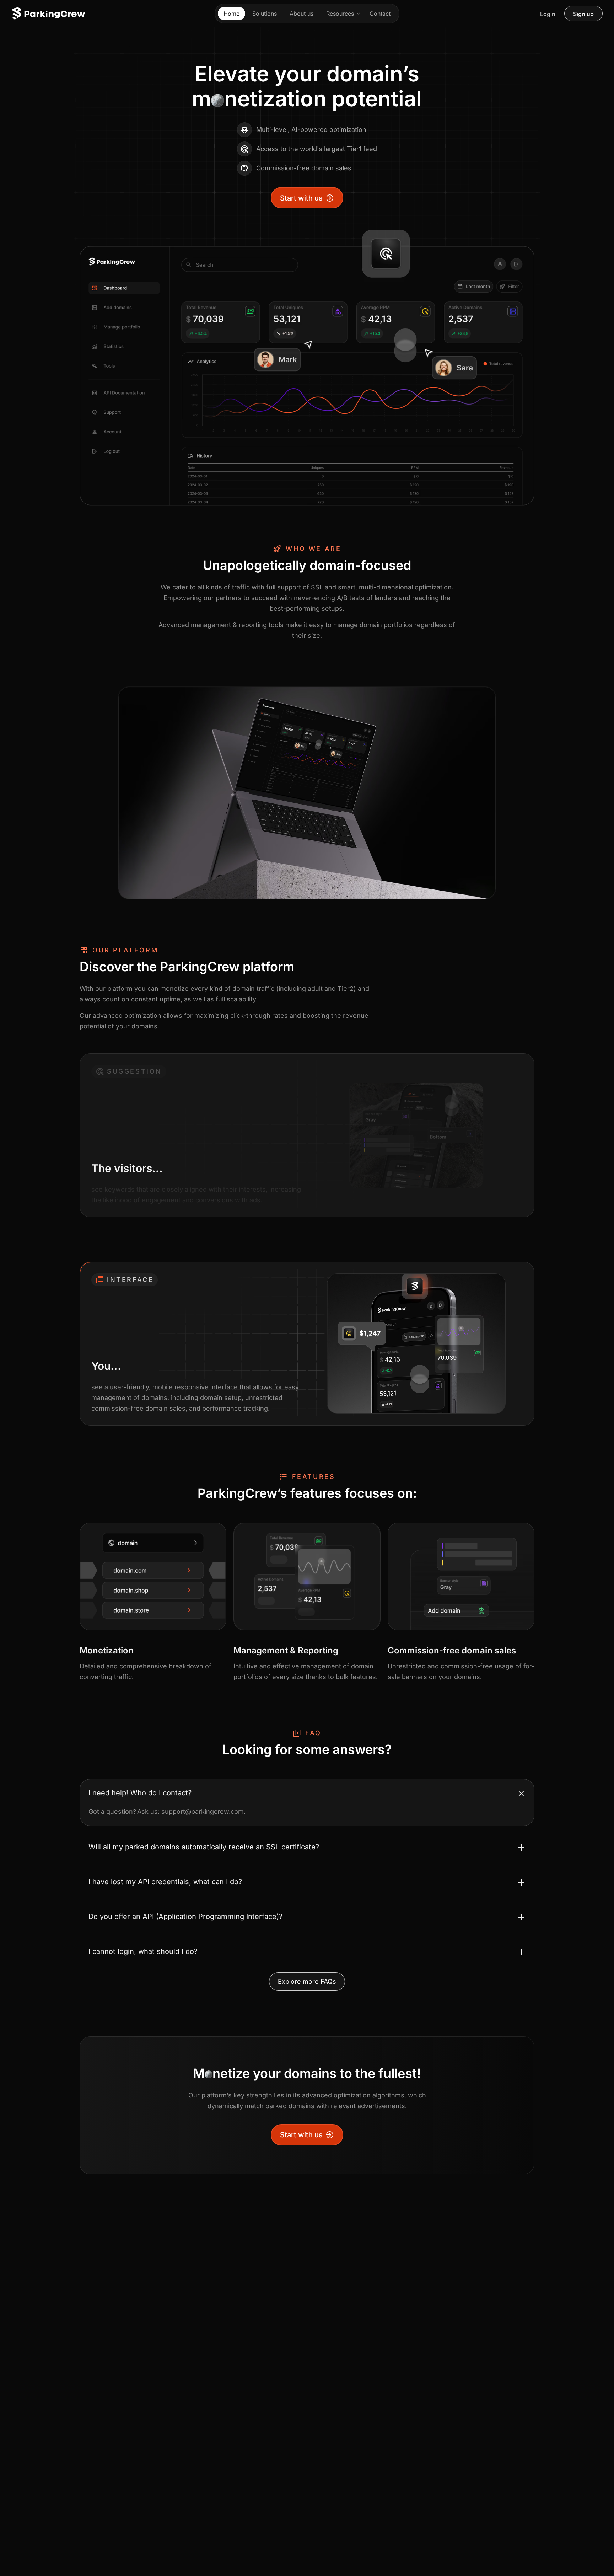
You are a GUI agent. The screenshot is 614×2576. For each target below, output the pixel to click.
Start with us (301, 198)
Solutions (265, 14)
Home (231, 14)
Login (548, 14)
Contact (380, 14)
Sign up (583, 14)
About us (301, 14)
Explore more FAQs (307, 1981)
